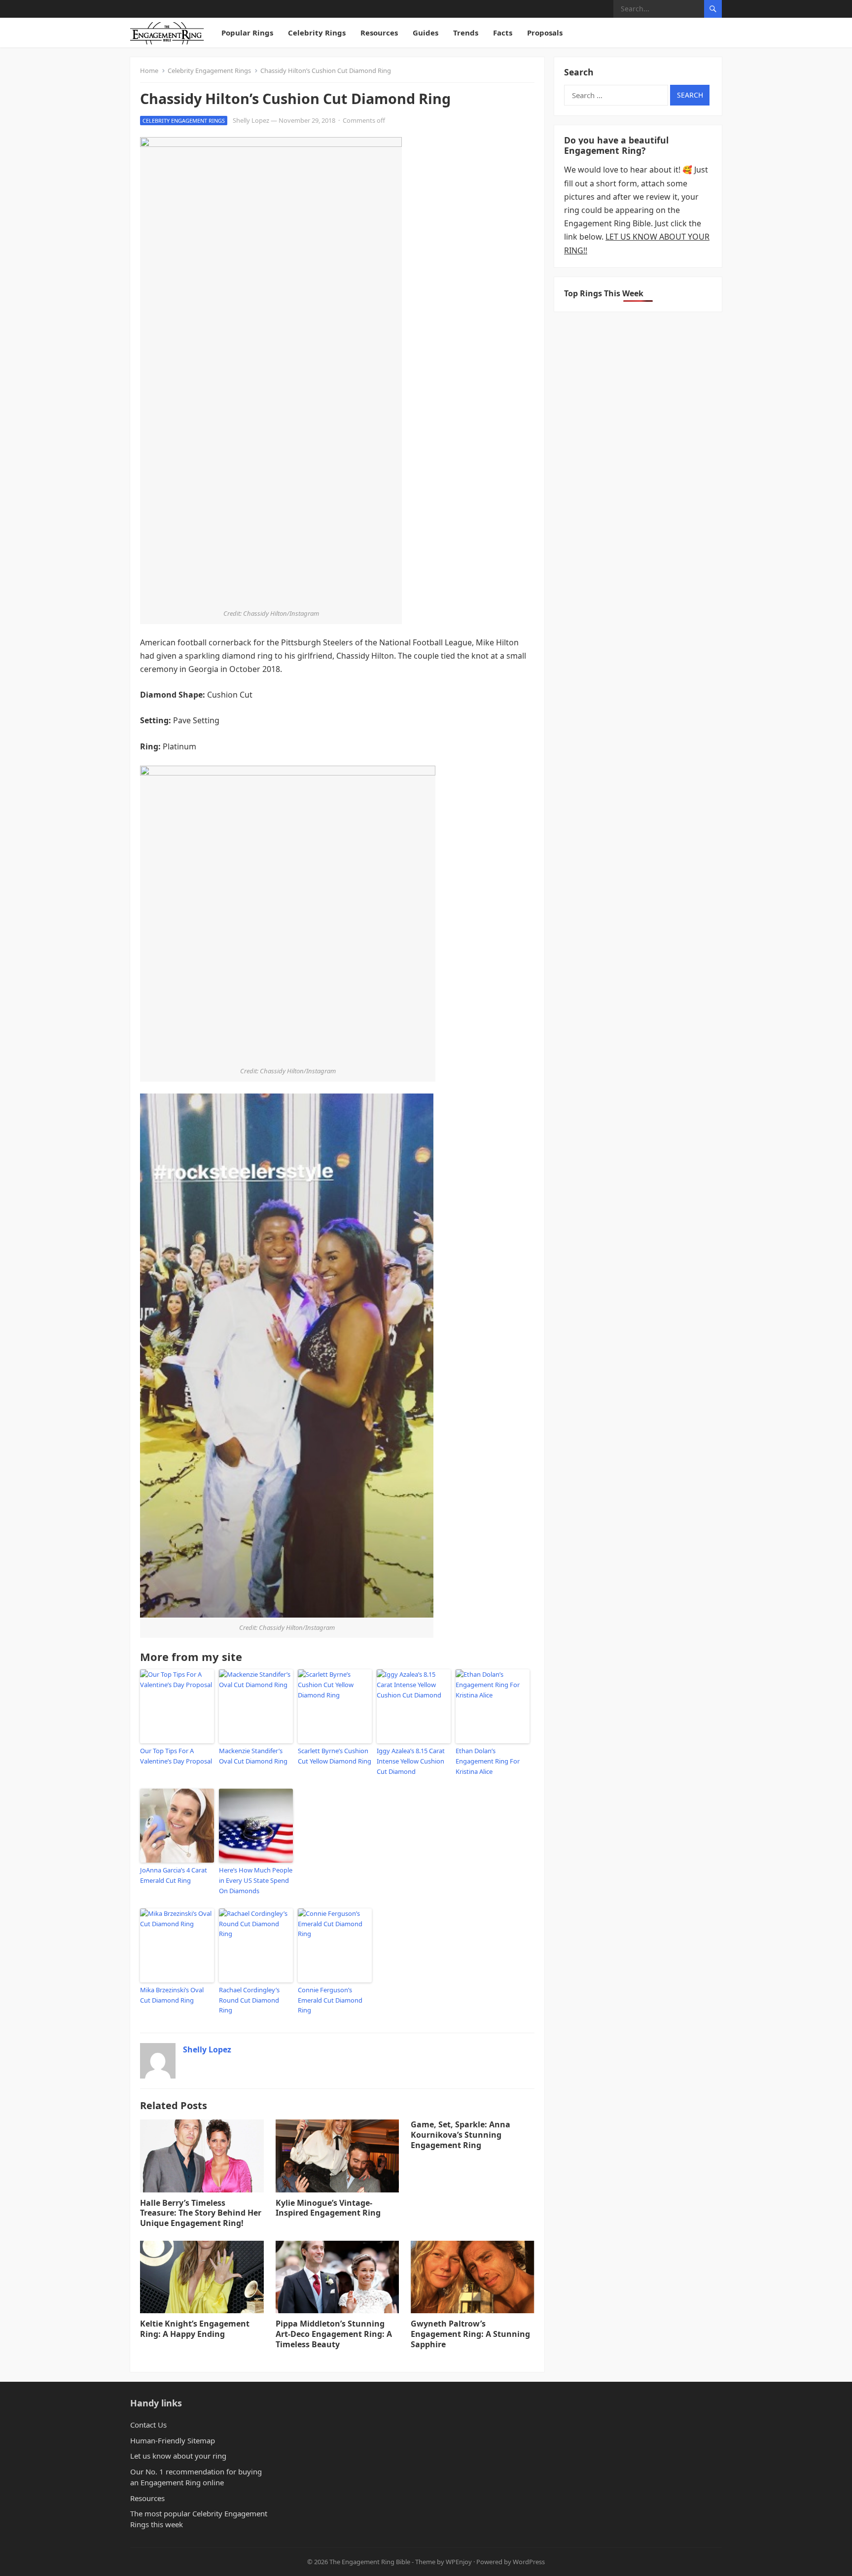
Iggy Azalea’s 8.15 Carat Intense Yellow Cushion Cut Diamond (411, 1761)
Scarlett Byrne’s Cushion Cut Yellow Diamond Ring (335, 1756)
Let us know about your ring (178, 2456)
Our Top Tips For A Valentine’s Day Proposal (176, 1756)
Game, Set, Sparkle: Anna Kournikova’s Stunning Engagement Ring (461, 2135)
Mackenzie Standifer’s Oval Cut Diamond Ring (253, 1756)
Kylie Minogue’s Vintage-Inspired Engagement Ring (328, 2208)
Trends (466, 33)
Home (149, 71)
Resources (379, 33)
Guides (426, 33)
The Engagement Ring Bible (370, 2562)
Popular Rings (247, 33)
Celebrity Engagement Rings (209, 71)
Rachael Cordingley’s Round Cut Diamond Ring (249, 2000)
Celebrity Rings (317, 33)
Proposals (545, 33)
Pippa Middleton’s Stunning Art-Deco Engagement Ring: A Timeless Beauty (334, 2334)
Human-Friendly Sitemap (173, 2440)
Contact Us (148, 2425)
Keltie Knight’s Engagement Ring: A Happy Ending (195, 2329)
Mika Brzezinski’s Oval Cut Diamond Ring (172, 1995)
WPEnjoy (459, 2562)
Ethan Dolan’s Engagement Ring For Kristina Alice (488, 1761)
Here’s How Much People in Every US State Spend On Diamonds (256, 1880)
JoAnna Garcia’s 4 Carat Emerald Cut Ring (174, 1875)
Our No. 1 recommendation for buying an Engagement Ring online (196, 2477)
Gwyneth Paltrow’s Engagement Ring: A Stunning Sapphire (470, 2334)
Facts (503, 33)
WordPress (529, 2562)
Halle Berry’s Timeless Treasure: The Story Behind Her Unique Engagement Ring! (201, 2213)
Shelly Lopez (251, 120)
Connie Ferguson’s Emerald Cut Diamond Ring (330, 2000)
